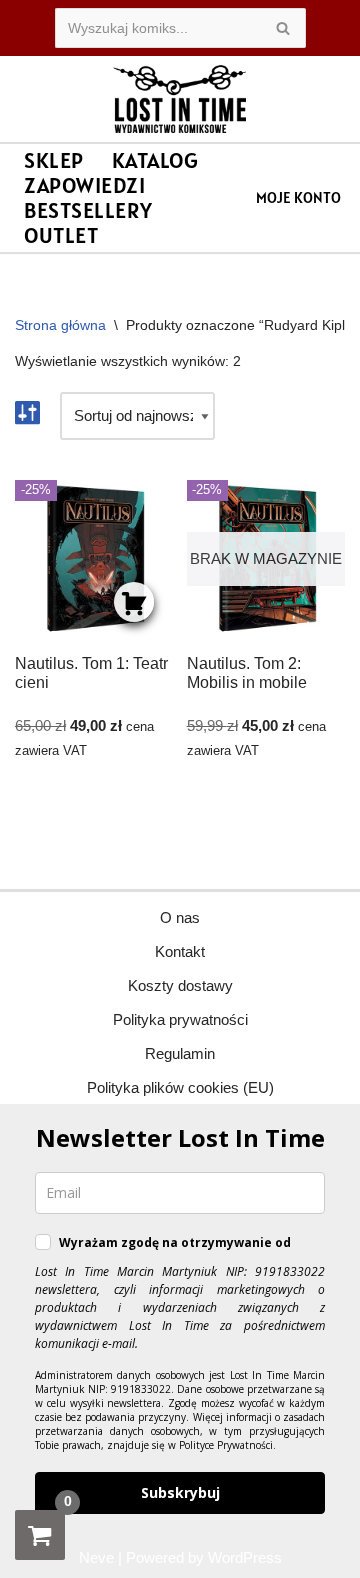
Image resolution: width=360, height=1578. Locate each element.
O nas (180, 917)
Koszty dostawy (180, 985)
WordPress (245, 1557)
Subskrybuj (180, 1492)
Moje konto (298, 197)
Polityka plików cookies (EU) (180, 1087)
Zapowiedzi (84, 185)
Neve (96, 1557)
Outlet (61, 235)
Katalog (155, 160)
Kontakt (180, 951)
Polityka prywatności (180, 1019)
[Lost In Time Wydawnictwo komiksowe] (180, 99)
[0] (40, 1535)
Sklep (54, 160)
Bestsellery (88, 210)
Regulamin (180, 1053)
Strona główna (60, 325)
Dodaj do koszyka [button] (134, 602)
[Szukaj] (283, 28)
